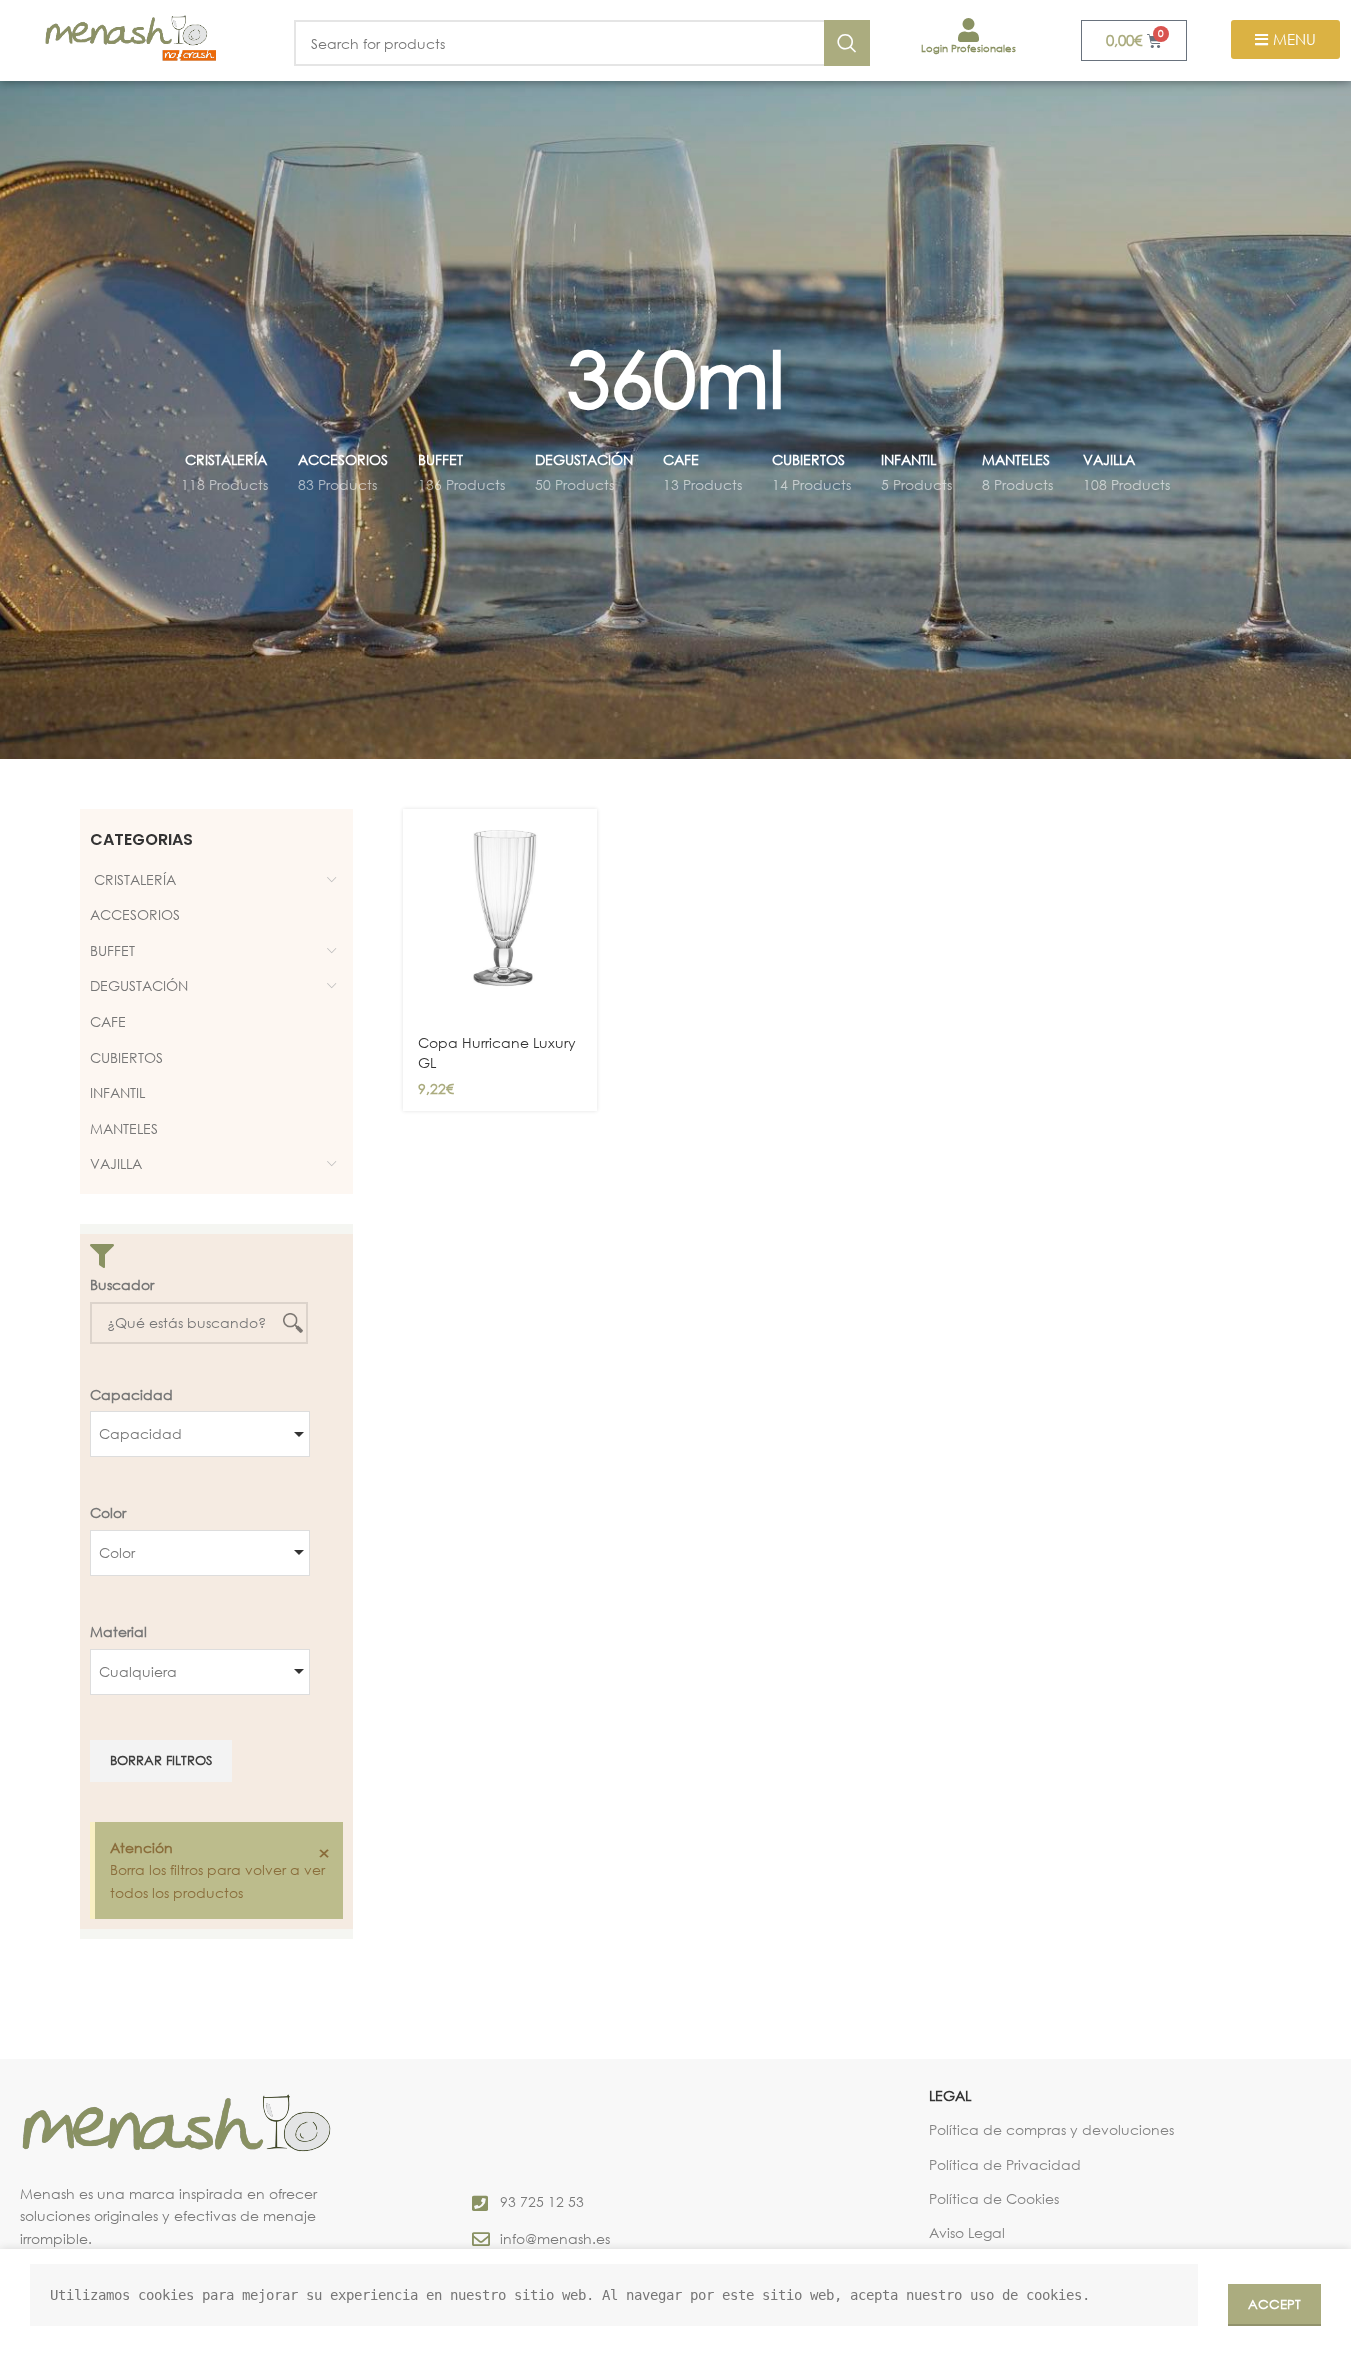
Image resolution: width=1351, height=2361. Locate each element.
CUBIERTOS (126, 1057)
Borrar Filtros (161, 1760)
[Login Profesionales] (969, 30)
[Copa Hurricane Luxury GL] (500, 915)
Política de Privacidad (1005, 2164)
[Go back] (542, 378)
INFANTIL (117, 1092)
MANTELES (124, 1128)
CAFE (108, 1021)
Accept (1274, 2304)
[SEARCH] (847, 43)
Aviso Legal (967, 2232)
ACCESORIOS (135, 914)
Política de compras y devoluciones (1051, 2129)
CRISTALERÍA (133, 879)
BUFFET (112, 950)
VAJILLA (116, 1163)
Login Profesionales (968, 48)
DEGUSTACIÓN (139, 985)
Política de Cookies (994, 2198)
